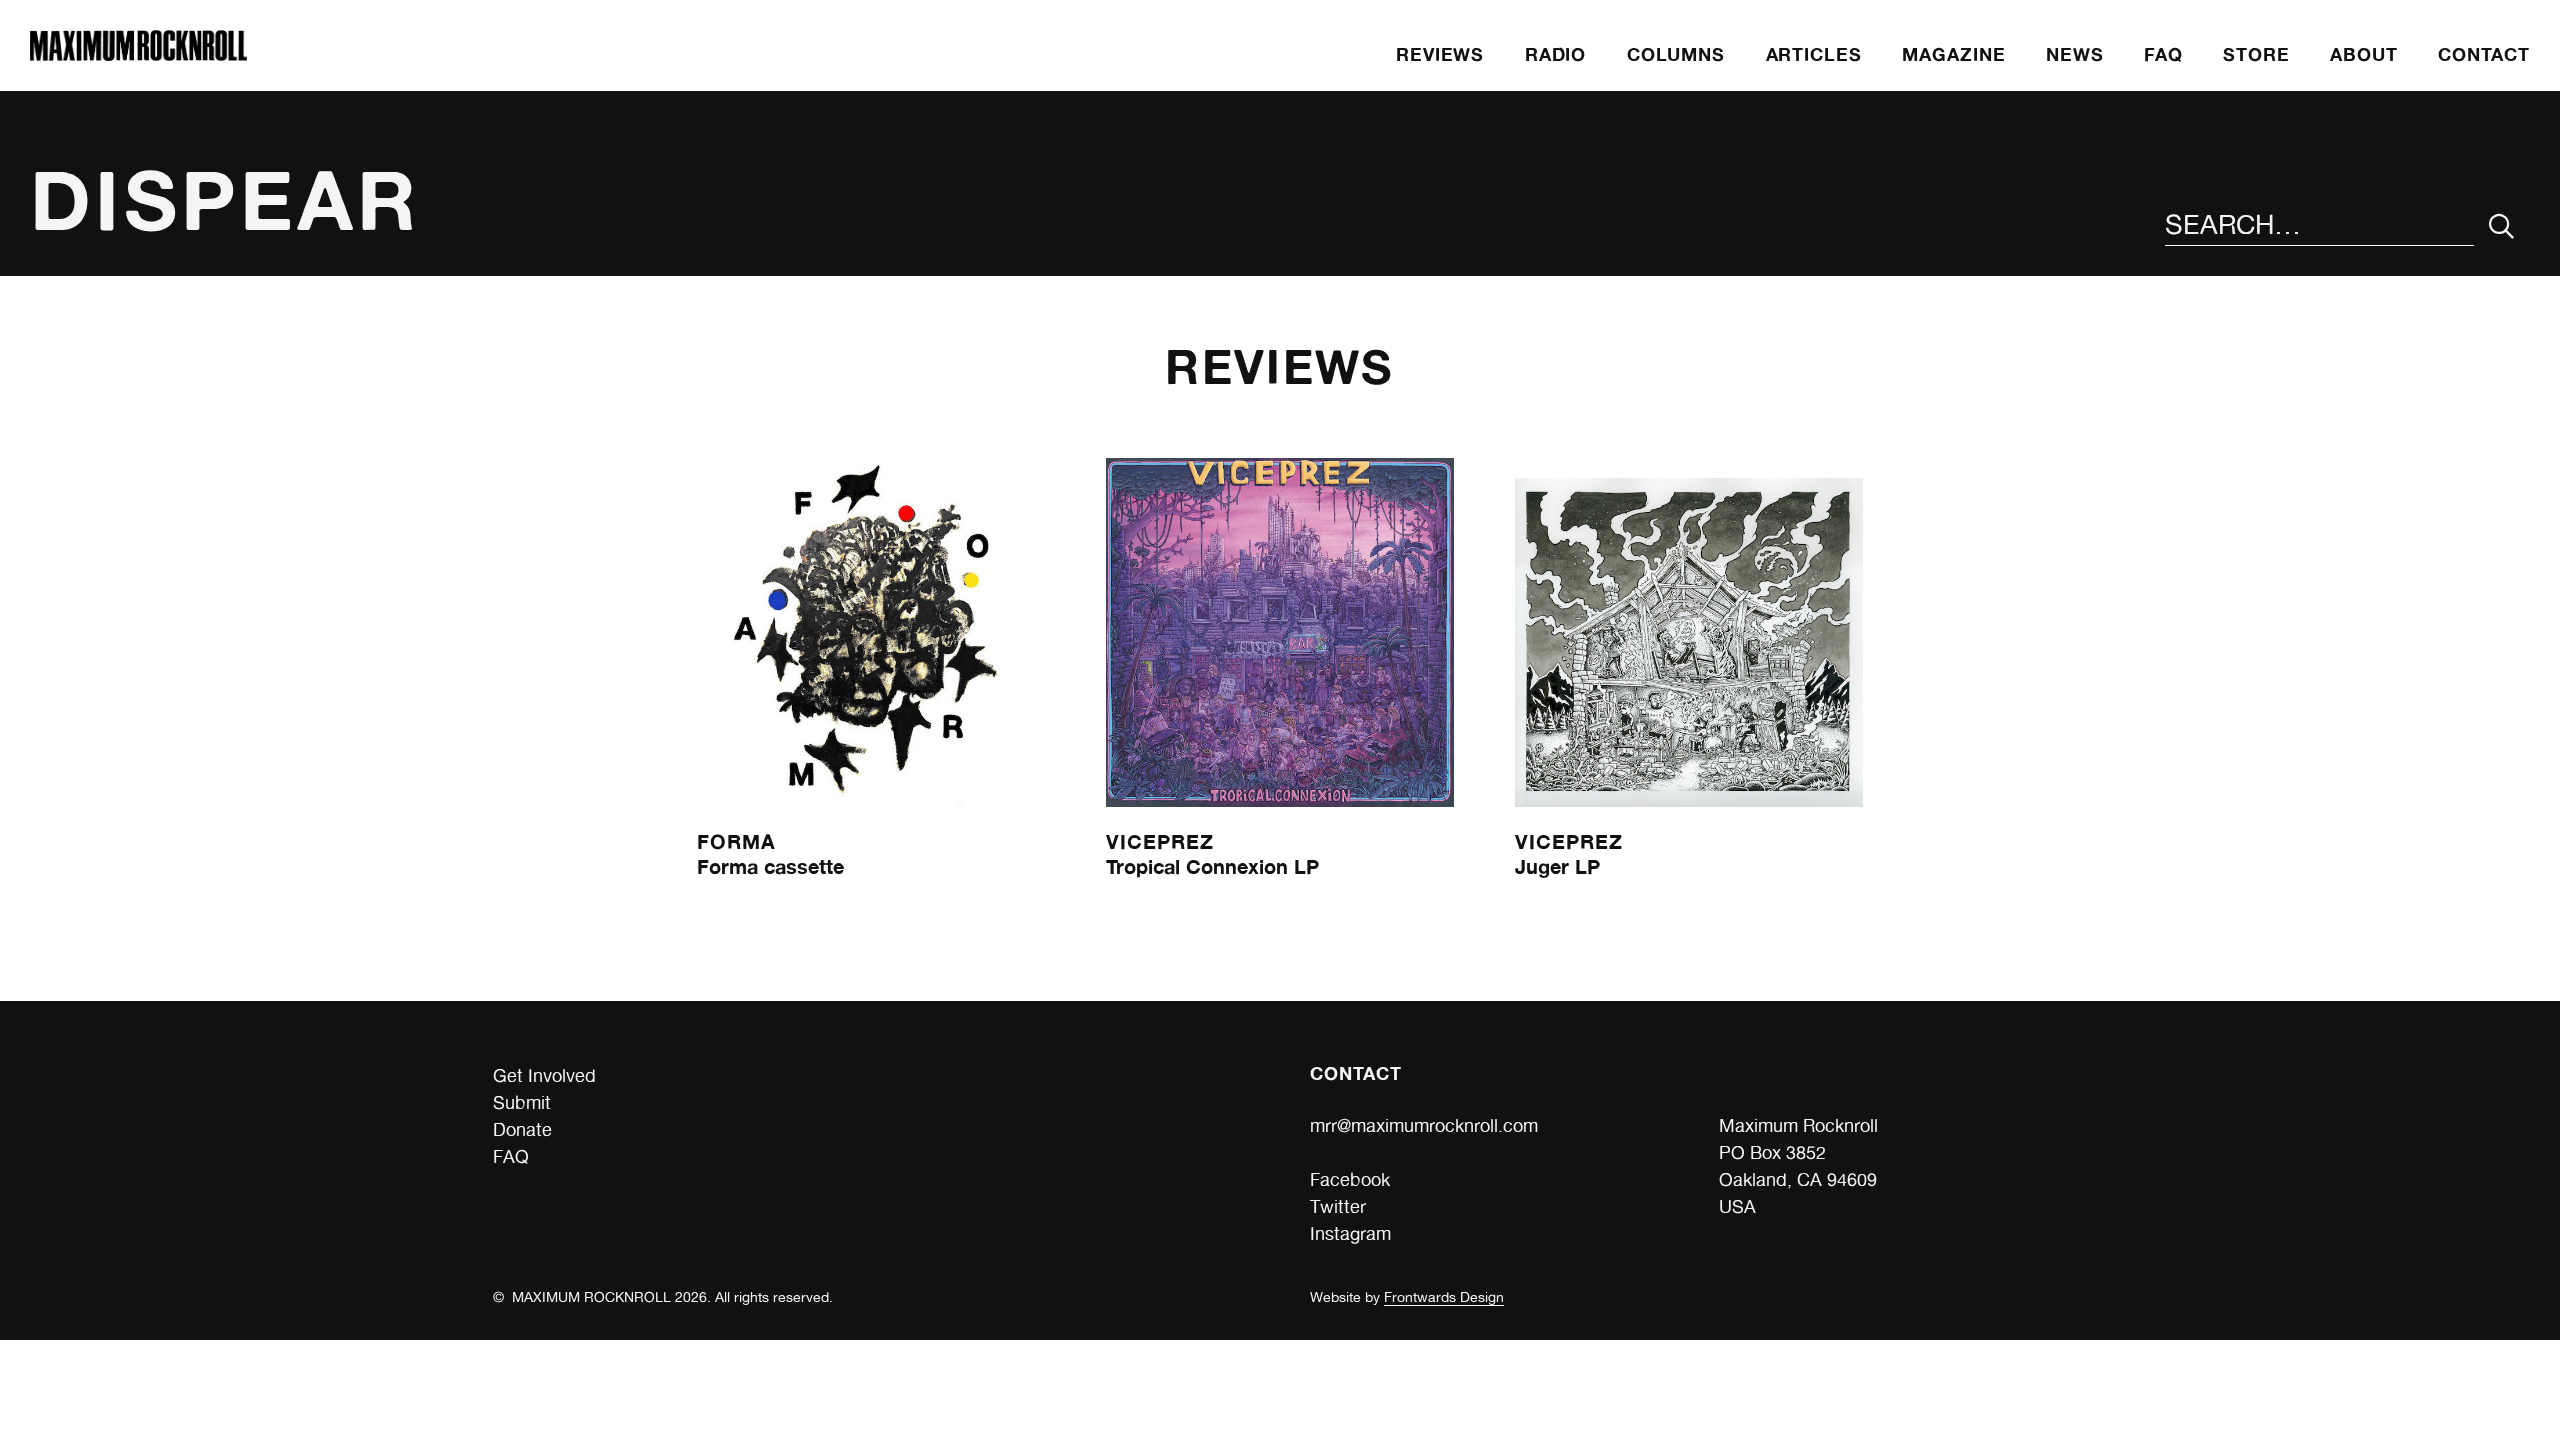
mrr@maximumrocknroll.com (1424, 1125)
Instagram (1350, 1233)
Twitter (1338, 1206)
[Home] (138, 54)
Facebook (1350, 1179)
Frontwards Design (1444, 1297)
